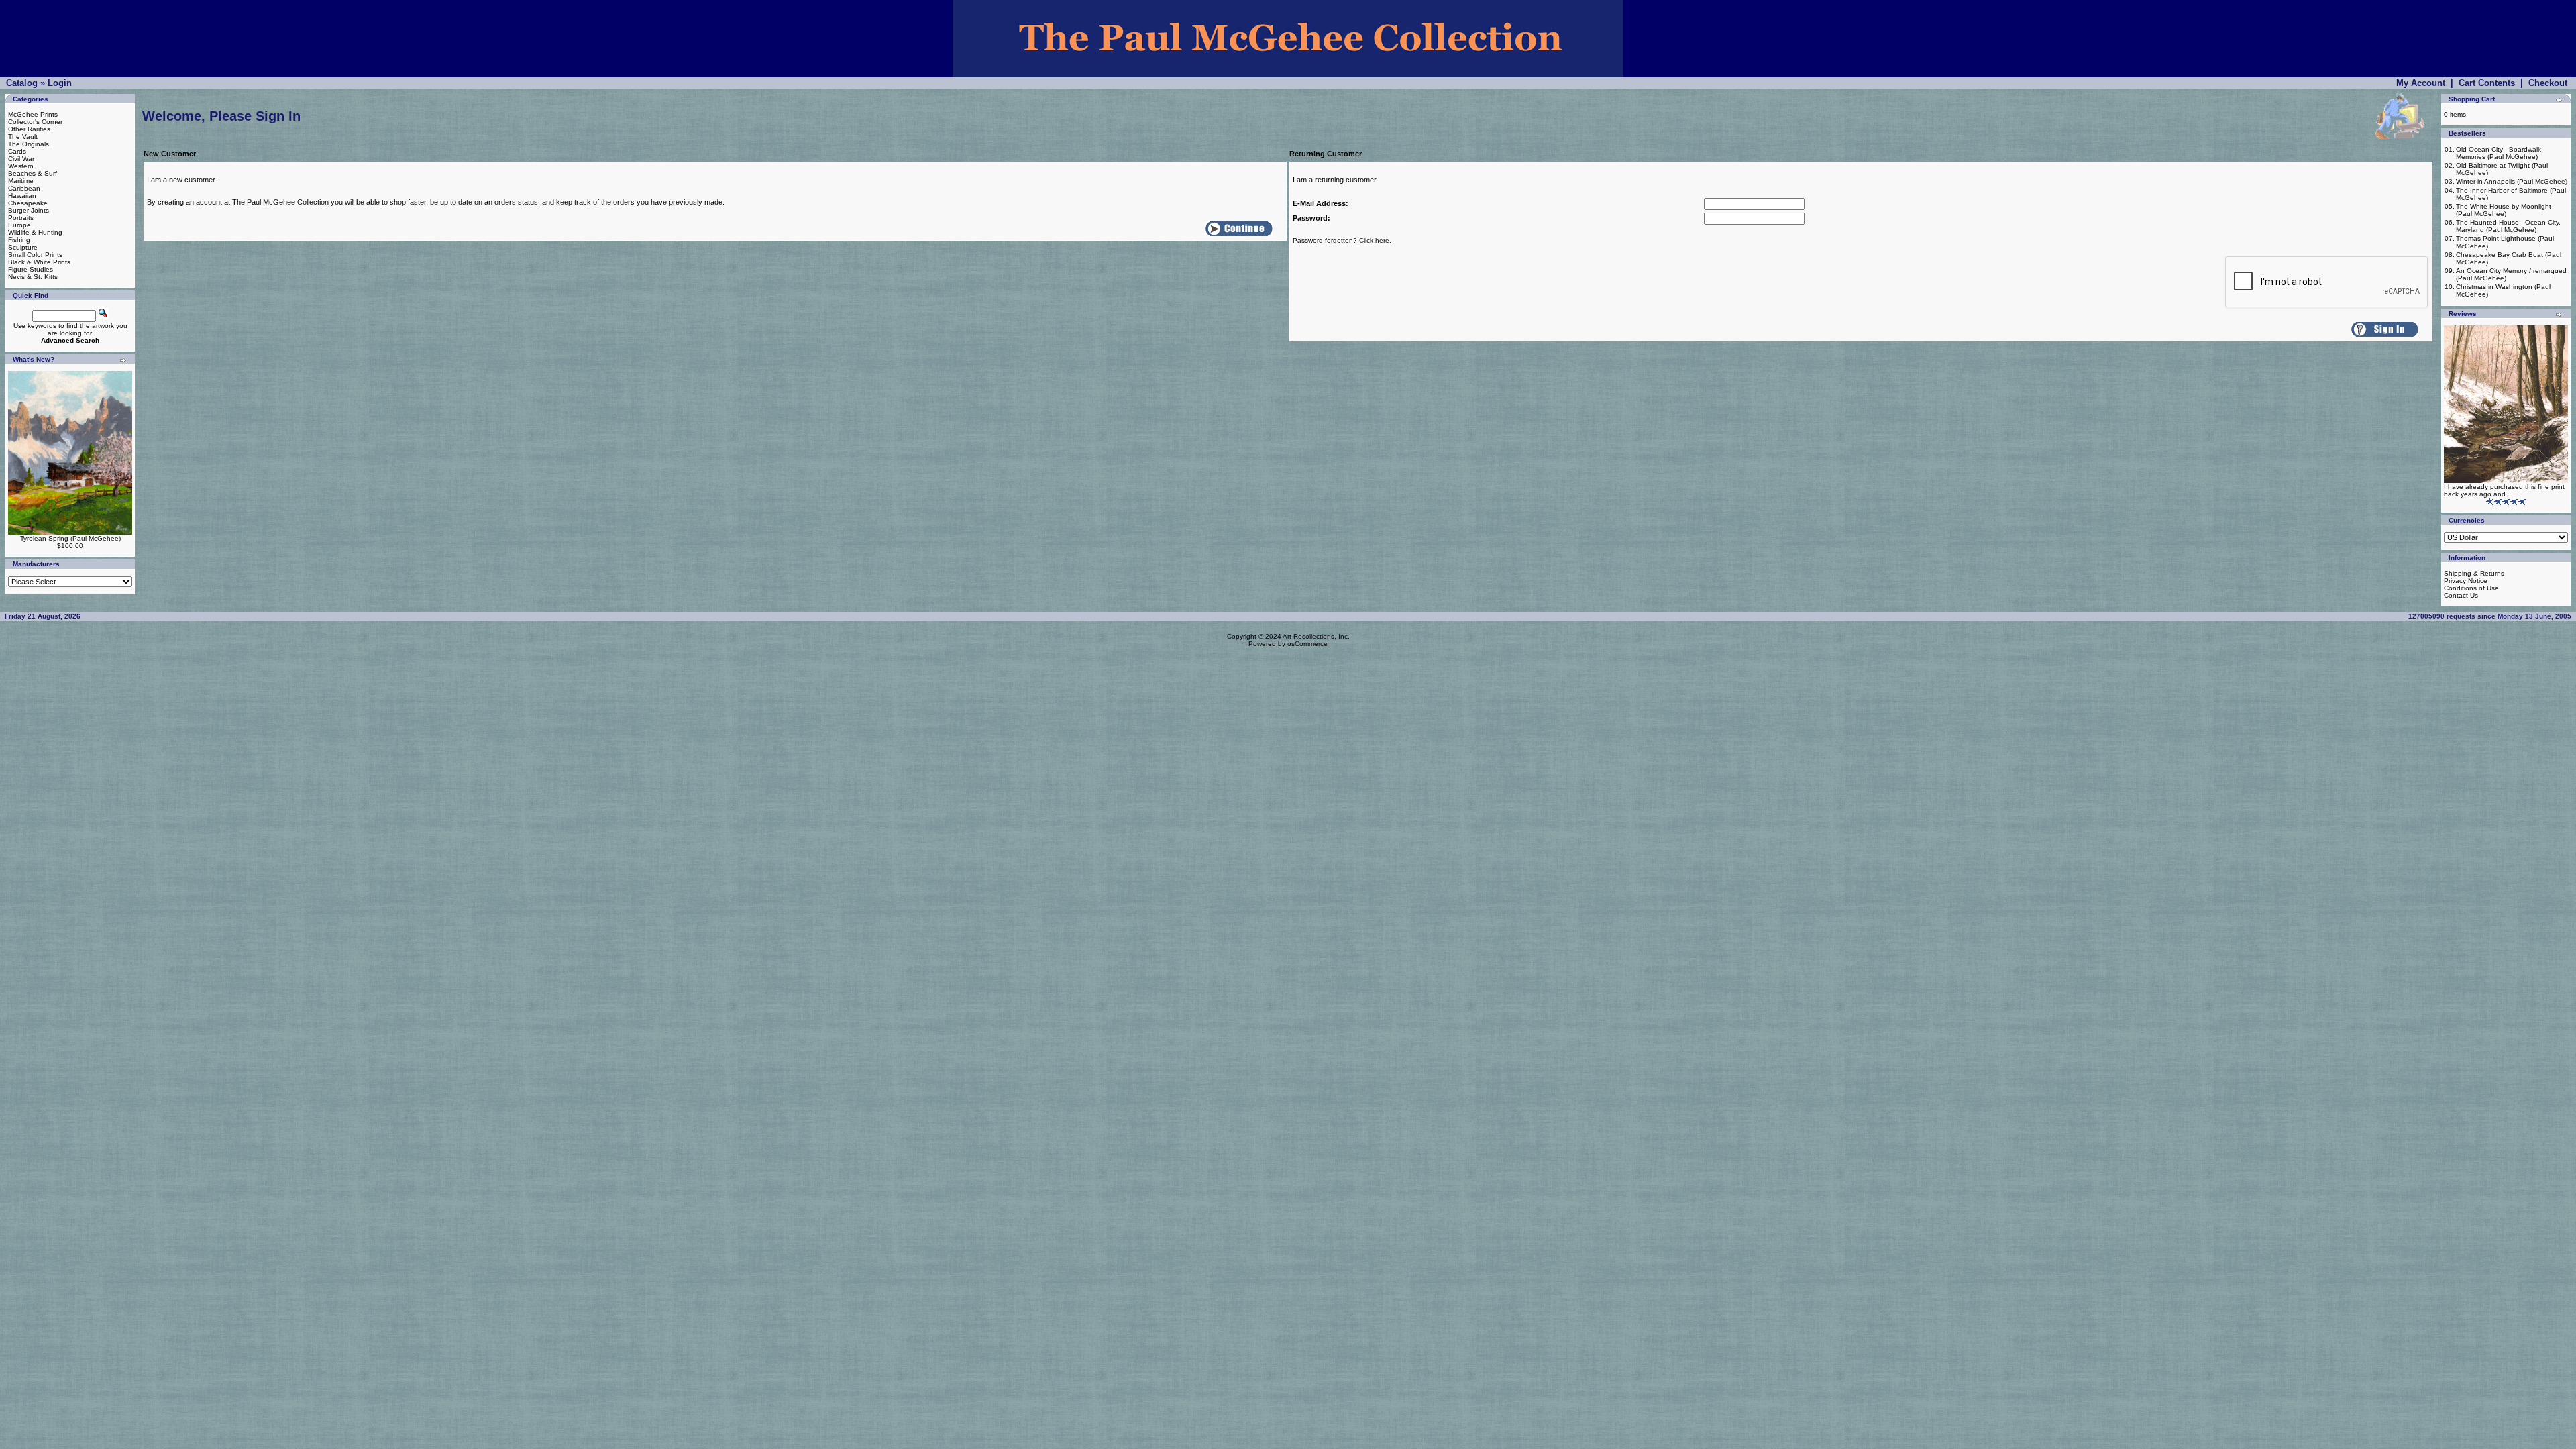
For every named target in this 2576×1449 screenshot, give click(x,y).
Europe (19, 225)
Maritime (21, 181)
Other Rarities (29, 129)
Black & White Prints (39, 262)
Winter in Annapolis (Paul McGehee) (2512, 181)
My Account (2421, 83)
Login (60, 83)
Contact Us (2461, 595)
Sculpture (23, 247)
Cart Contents (2487, 83)
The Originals (29, 144)
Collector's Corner (35, 122)
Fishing (19, 240)
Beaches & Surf (33, 173)
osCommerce (1307, 644)
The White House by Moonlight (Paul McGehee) (2504, 210)
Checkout (2548, 83)
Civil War (21, 159)
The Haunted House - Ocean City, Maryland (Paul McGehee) (2508, 226)
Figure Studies (31, 269)
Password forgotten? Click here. (1342, 240)
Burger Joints (29, 210)
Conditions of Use (2471, 588)
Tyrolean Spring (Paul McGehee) (70, 538)
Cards (17, 151)
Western (21, 166)
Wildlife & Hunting (35, 232)
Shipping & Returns (2474, 573)
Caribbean (24, 188)
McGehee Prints (33, 114)
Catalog (22, 83)
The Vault (23, 137)
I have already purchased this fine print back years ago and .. (2504, 490)
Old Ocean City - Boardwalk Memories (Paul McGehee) (2499, 153)
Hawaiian (22, 196)
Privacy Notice (2466, 581)
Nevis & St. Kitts (33, 277)
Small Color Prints (35, 255)
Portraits (21, 218)
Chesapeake (28, 203)
